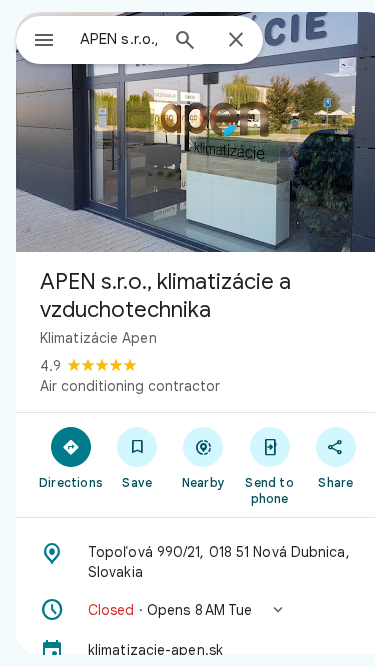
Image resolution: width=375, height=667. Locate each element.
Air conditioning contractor (130, 386)
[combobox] (118, 39)
